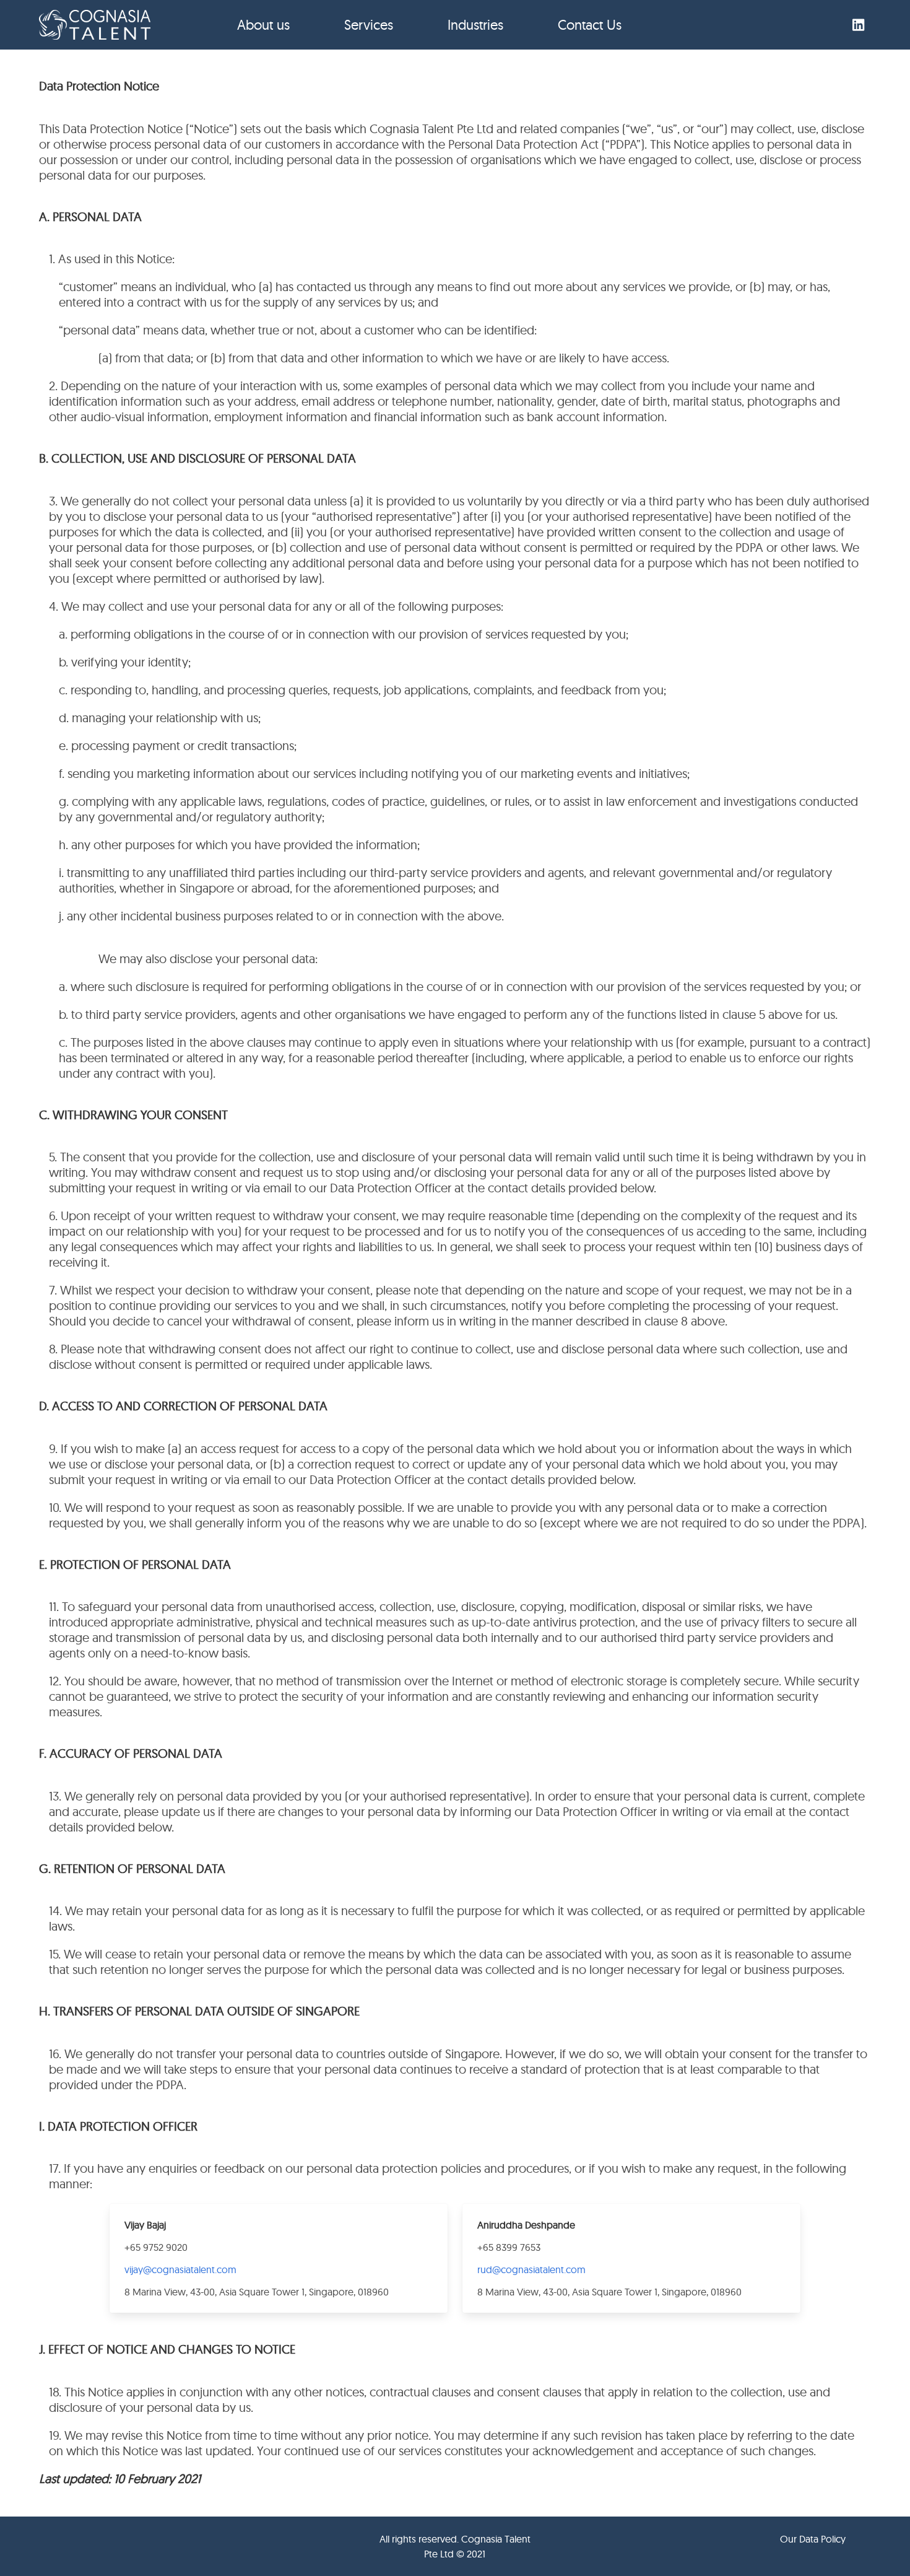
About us (263, 25)
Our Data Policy (813, 2539)
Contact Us (590, 25)
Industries (475, 25)
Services (369, 25)
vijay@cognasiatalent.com (180, 2269)
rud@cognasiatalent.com (531, 2269)
